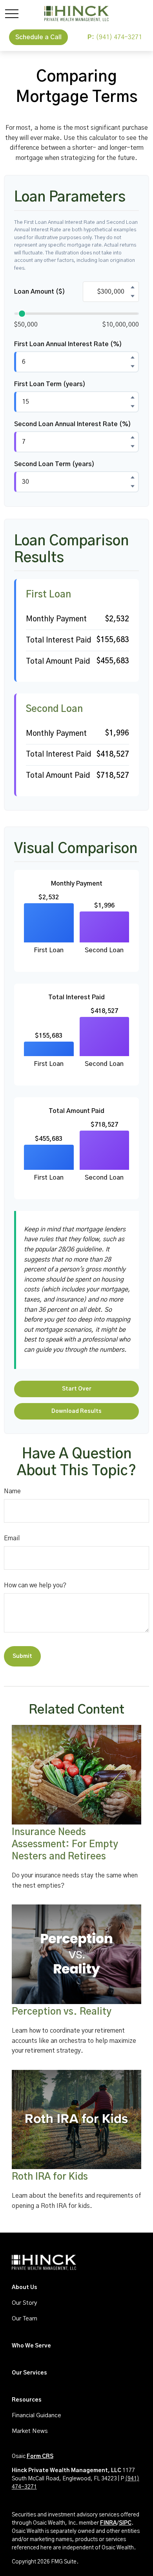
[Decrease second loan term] (133, 487)
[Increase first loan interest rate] (133, 358)
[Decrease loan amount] (133, 296)
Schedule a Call (38, 37)
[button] (25, 2287)
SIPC (125, 2523)
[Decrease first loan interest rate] (133, 367)
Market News (30, 2431)
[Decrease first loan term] (133, 407)
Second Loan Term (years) (54, 464)
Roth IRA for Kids (50, 2177)
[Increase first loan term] (133, 398)
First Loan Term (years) (50, 384)
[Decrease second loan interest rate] (133, 447)
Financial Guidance (36, 2415)
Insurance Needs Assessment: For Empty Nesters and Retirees (65, 1844)
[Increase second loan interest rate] (133, 438)
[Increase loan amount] (133, 287)
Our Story (24, 2303)
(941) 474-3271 (115, 37)
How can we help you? (35, 1585)
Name (12, 1491)
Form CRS (40, 2456)
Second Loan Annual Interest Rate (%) (73, 424)
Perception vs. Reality (62, 2012)
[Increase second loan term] (133, 477)
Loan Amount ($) (40, 292)
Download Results (76, 1411)
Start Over (77, 1389)
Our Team (25, 2319)
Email (12, 1538)
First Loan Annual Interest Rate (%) (68, 344)
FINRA (108, 2523)
